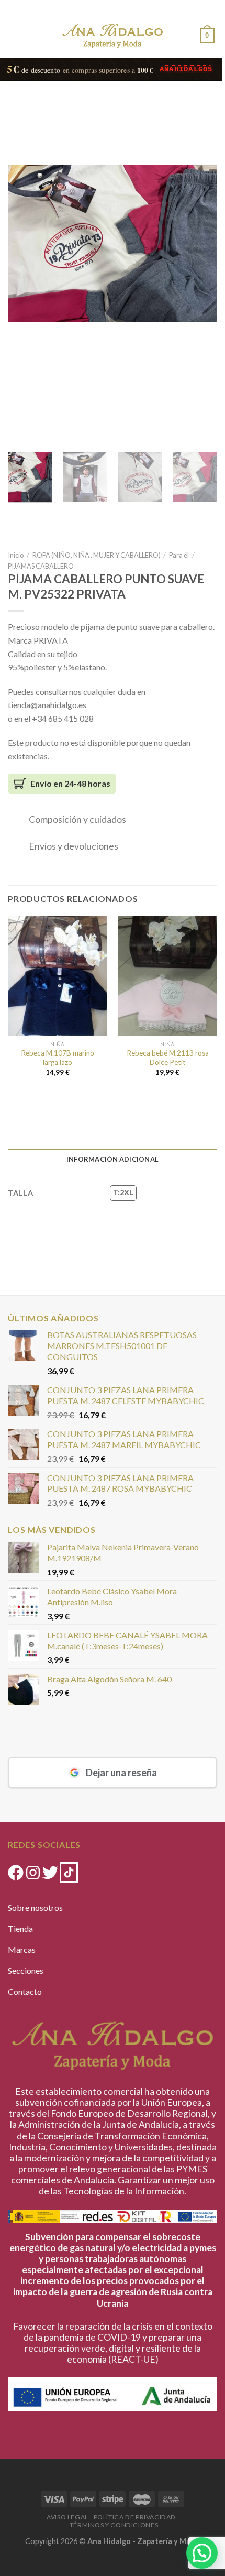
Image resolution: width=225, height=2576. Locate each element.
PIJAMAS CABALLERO (41, 566)
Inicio (16, 555)
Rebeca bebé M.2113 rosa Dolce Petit (168, 1058)
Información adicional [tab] (113, 1159)
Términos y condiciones (114, 2525)
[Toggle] (18, 821)
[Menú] (17, 34)
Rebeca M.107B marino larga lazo (58, 1058)
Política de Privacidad (135, 2517)
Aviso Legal (67, 2517)
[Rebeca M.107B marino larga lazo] (58, 975)
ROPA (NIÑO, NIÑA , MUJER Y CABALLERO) (97, 555)
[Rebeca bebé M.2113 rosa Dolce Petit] (167, 975)
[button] (202, 2553)
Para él (179, 555)
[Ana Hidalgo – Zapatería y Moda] (113, 36)
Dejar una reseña (121, 1773)
